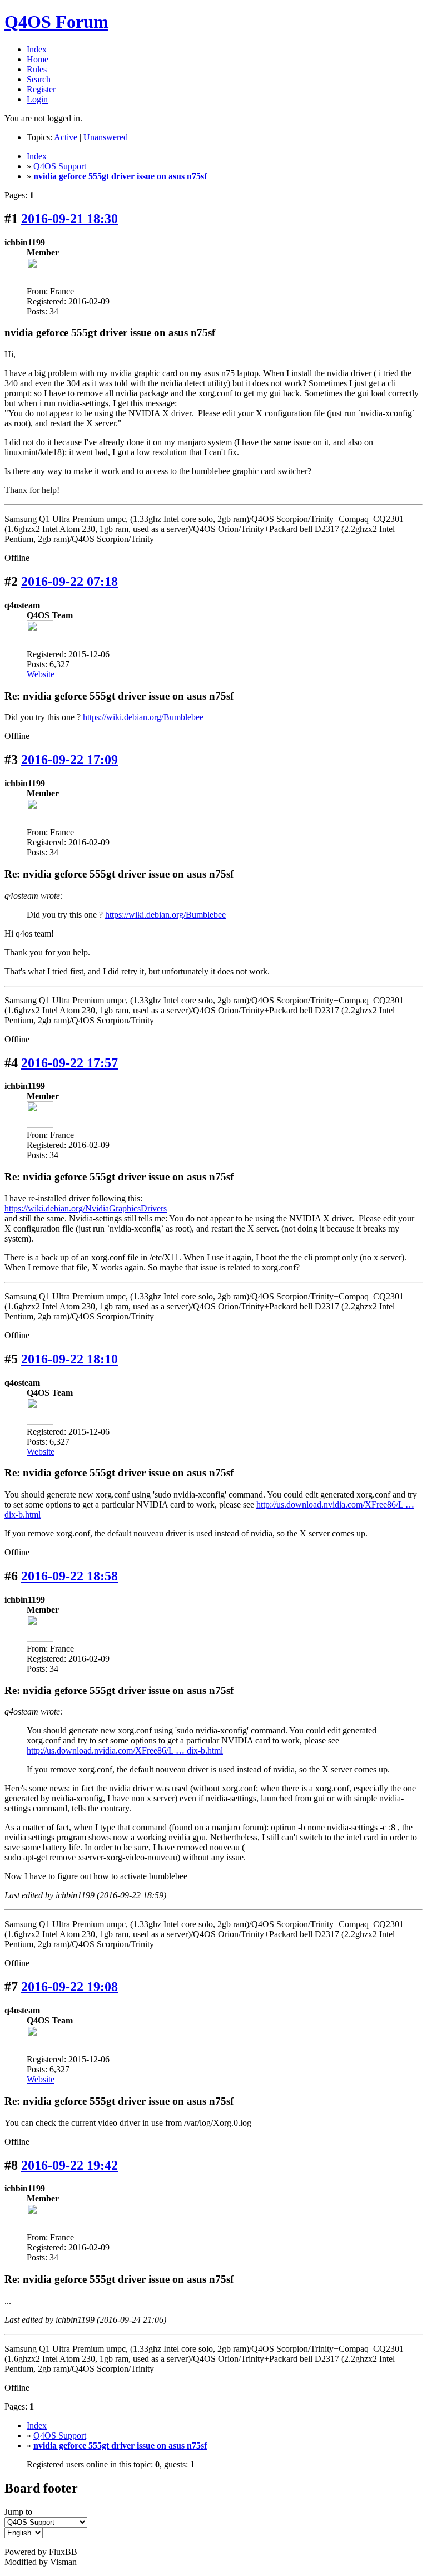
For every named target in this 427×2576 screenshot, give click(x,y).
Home (38, 59)
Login (37, 99)
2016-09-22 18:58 (69, 1576)
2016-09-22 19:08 (69, 1987)
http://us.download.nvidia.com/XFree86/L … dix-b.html (125, 1750)
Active (66, 137)
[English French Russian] (24, 2532)
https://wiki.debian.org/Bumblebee (143, 717)
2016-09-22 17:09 (69, 760)
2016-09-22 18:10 (69, 1359)
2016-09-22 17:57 (69, 1063)
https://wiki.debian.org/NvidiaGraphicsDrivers (86, 1208)
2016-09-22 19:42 (69, 2165)
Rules (37, 69)
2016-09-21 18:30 (69, 219)
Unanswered (106, 137)
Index (37, 49)
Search (39, 79)
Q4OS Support (60, 166)
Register (41, 89)
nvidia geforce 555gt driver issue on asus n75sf (120, 176)
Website (41, 674)
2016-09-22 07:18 (69, 582)
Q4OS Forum (56, 22)
